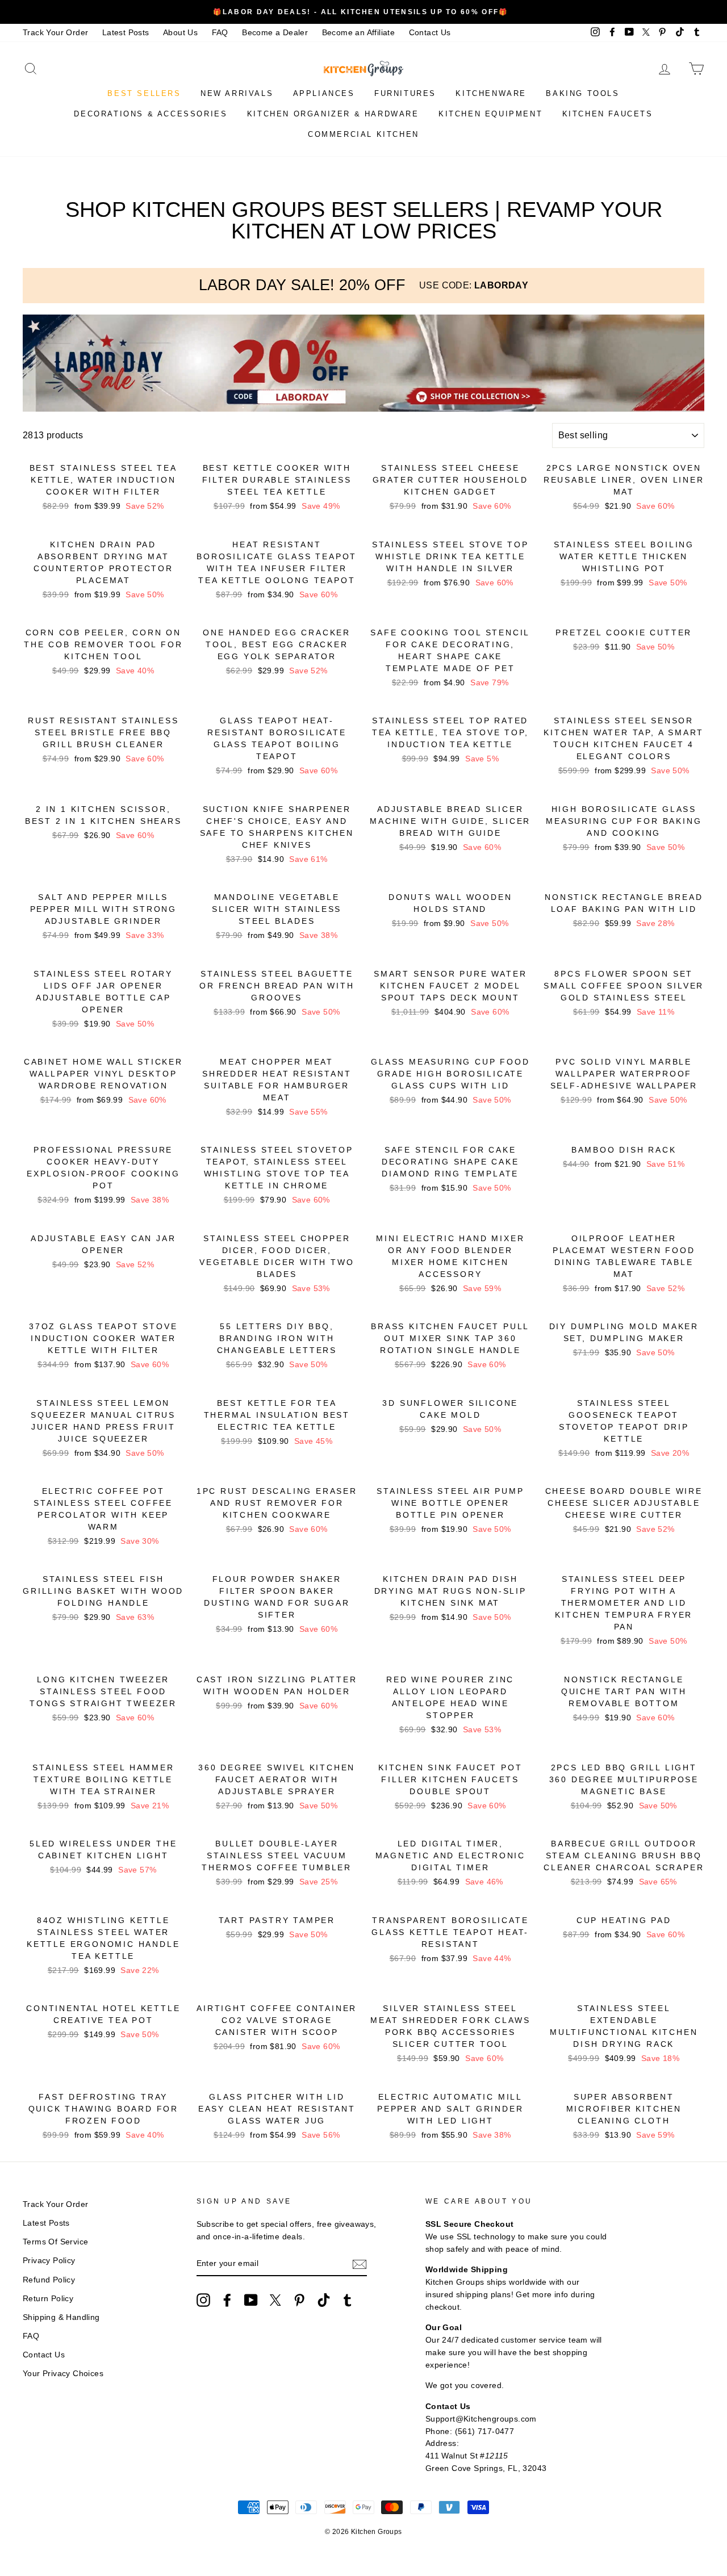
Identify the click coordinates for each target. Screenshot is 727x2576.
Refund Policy (49, 2280)
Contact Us (430, 33)
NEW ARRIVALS (237, 93)
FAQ (220, 33)
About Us (180, 33)
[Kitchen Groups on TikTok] (324, 2300)
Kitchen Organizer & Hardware (333, 114)
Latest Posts (126, 33)
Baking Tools (582, 93)
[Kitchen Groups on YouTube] (251, 2300)
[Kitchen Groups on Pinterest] (299, 2300)
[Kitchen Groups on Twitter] (275, 2300)
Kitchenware (491, 93)
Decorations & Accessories (151, 114)
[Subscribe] (360, 2264)
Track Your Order (55, 33)
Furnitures (405, 93)
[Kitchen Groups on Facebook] (227, 2300)
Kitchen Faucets (608, 114)
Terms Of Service (55, 2242)
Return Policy (48, 2299)
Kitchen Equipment (490, 114)
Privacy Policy (49, 2261)
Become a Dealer (275, 33)
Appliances (324, 93)
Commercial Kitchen (363, 134)
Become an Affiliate (359, 33)
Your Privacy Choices (63, 2374)
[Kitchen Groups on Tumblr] (348, 2300)
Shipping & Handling (61, 2317)
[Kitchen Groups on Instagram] (203, 2300)
